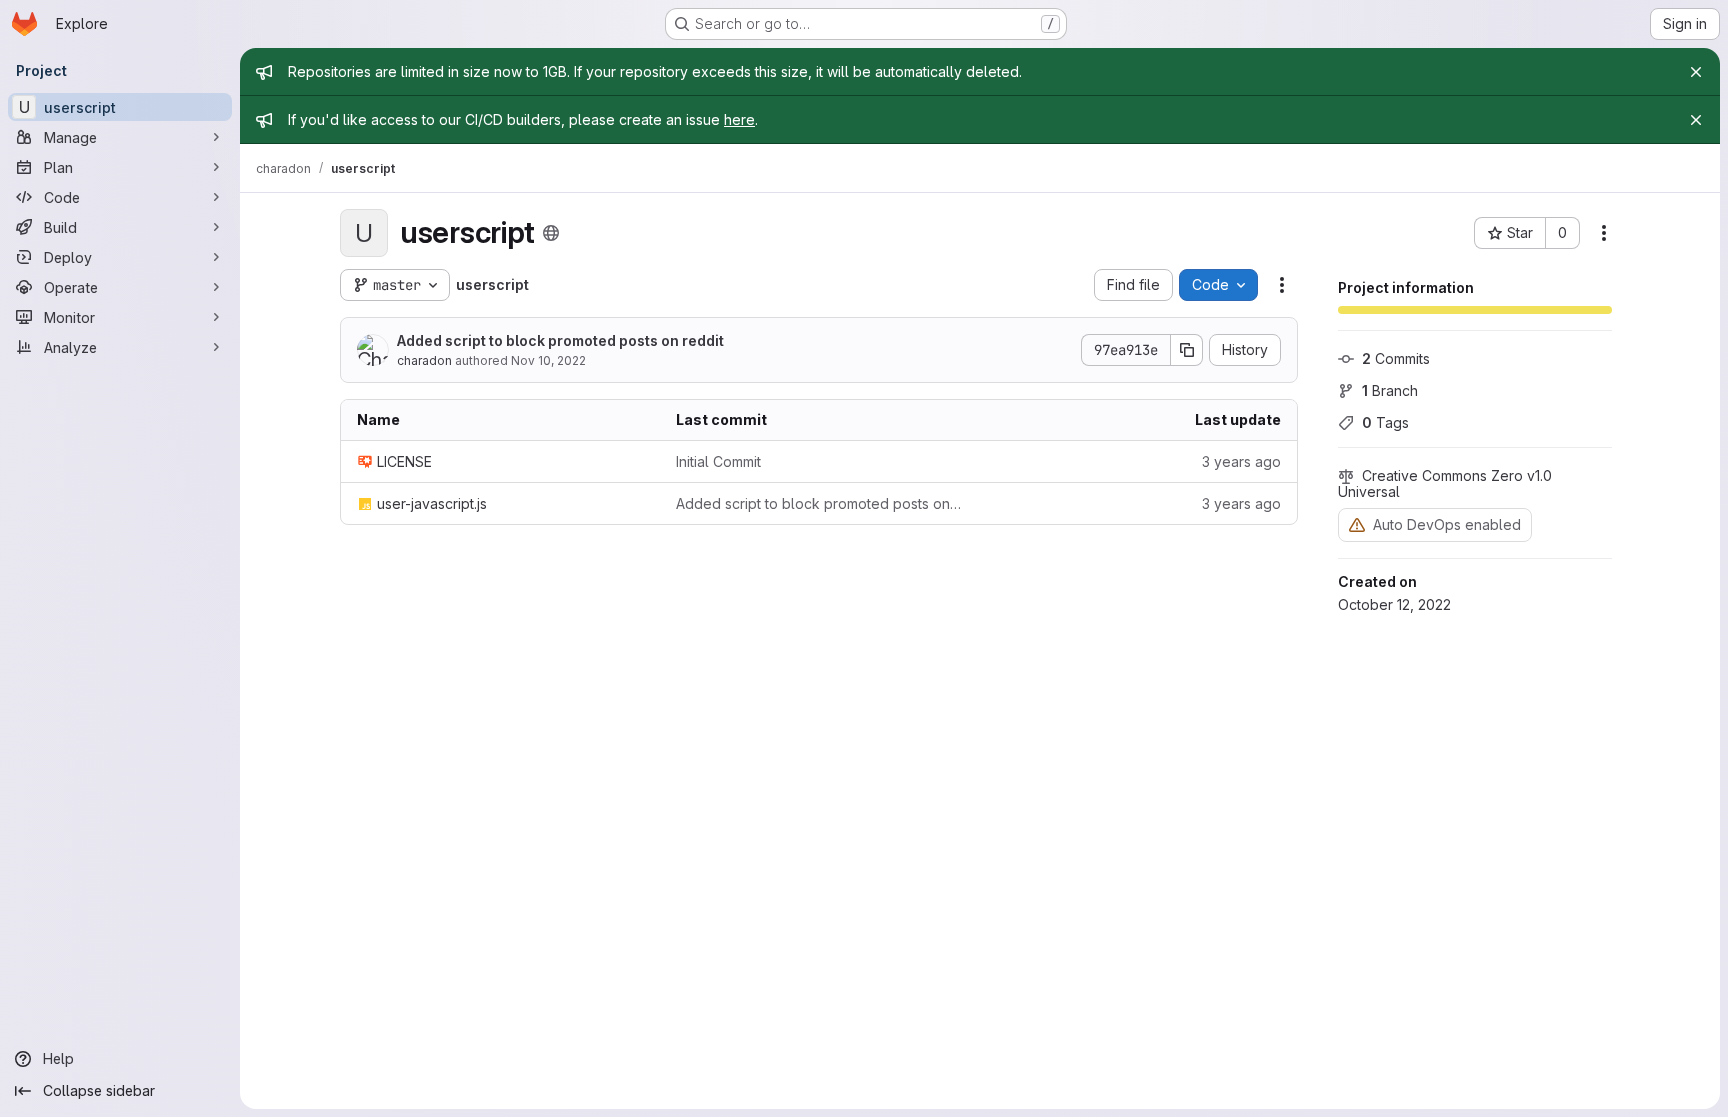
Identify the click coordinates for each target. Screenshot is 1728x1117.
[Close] (1696, 72)
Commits (1396, 358)
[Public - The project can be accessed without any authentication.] (551, 233)
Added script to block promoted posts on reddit (560, 340)
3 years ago (1241, 461)
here (739, 119)
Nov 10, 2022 (548, 360)
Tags (1385, 422)
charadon (424, 360)
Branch (1390, 390)
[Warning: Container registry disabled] (1357, 524)
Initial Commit (718, 461)
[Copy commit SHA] (1187, 350)
